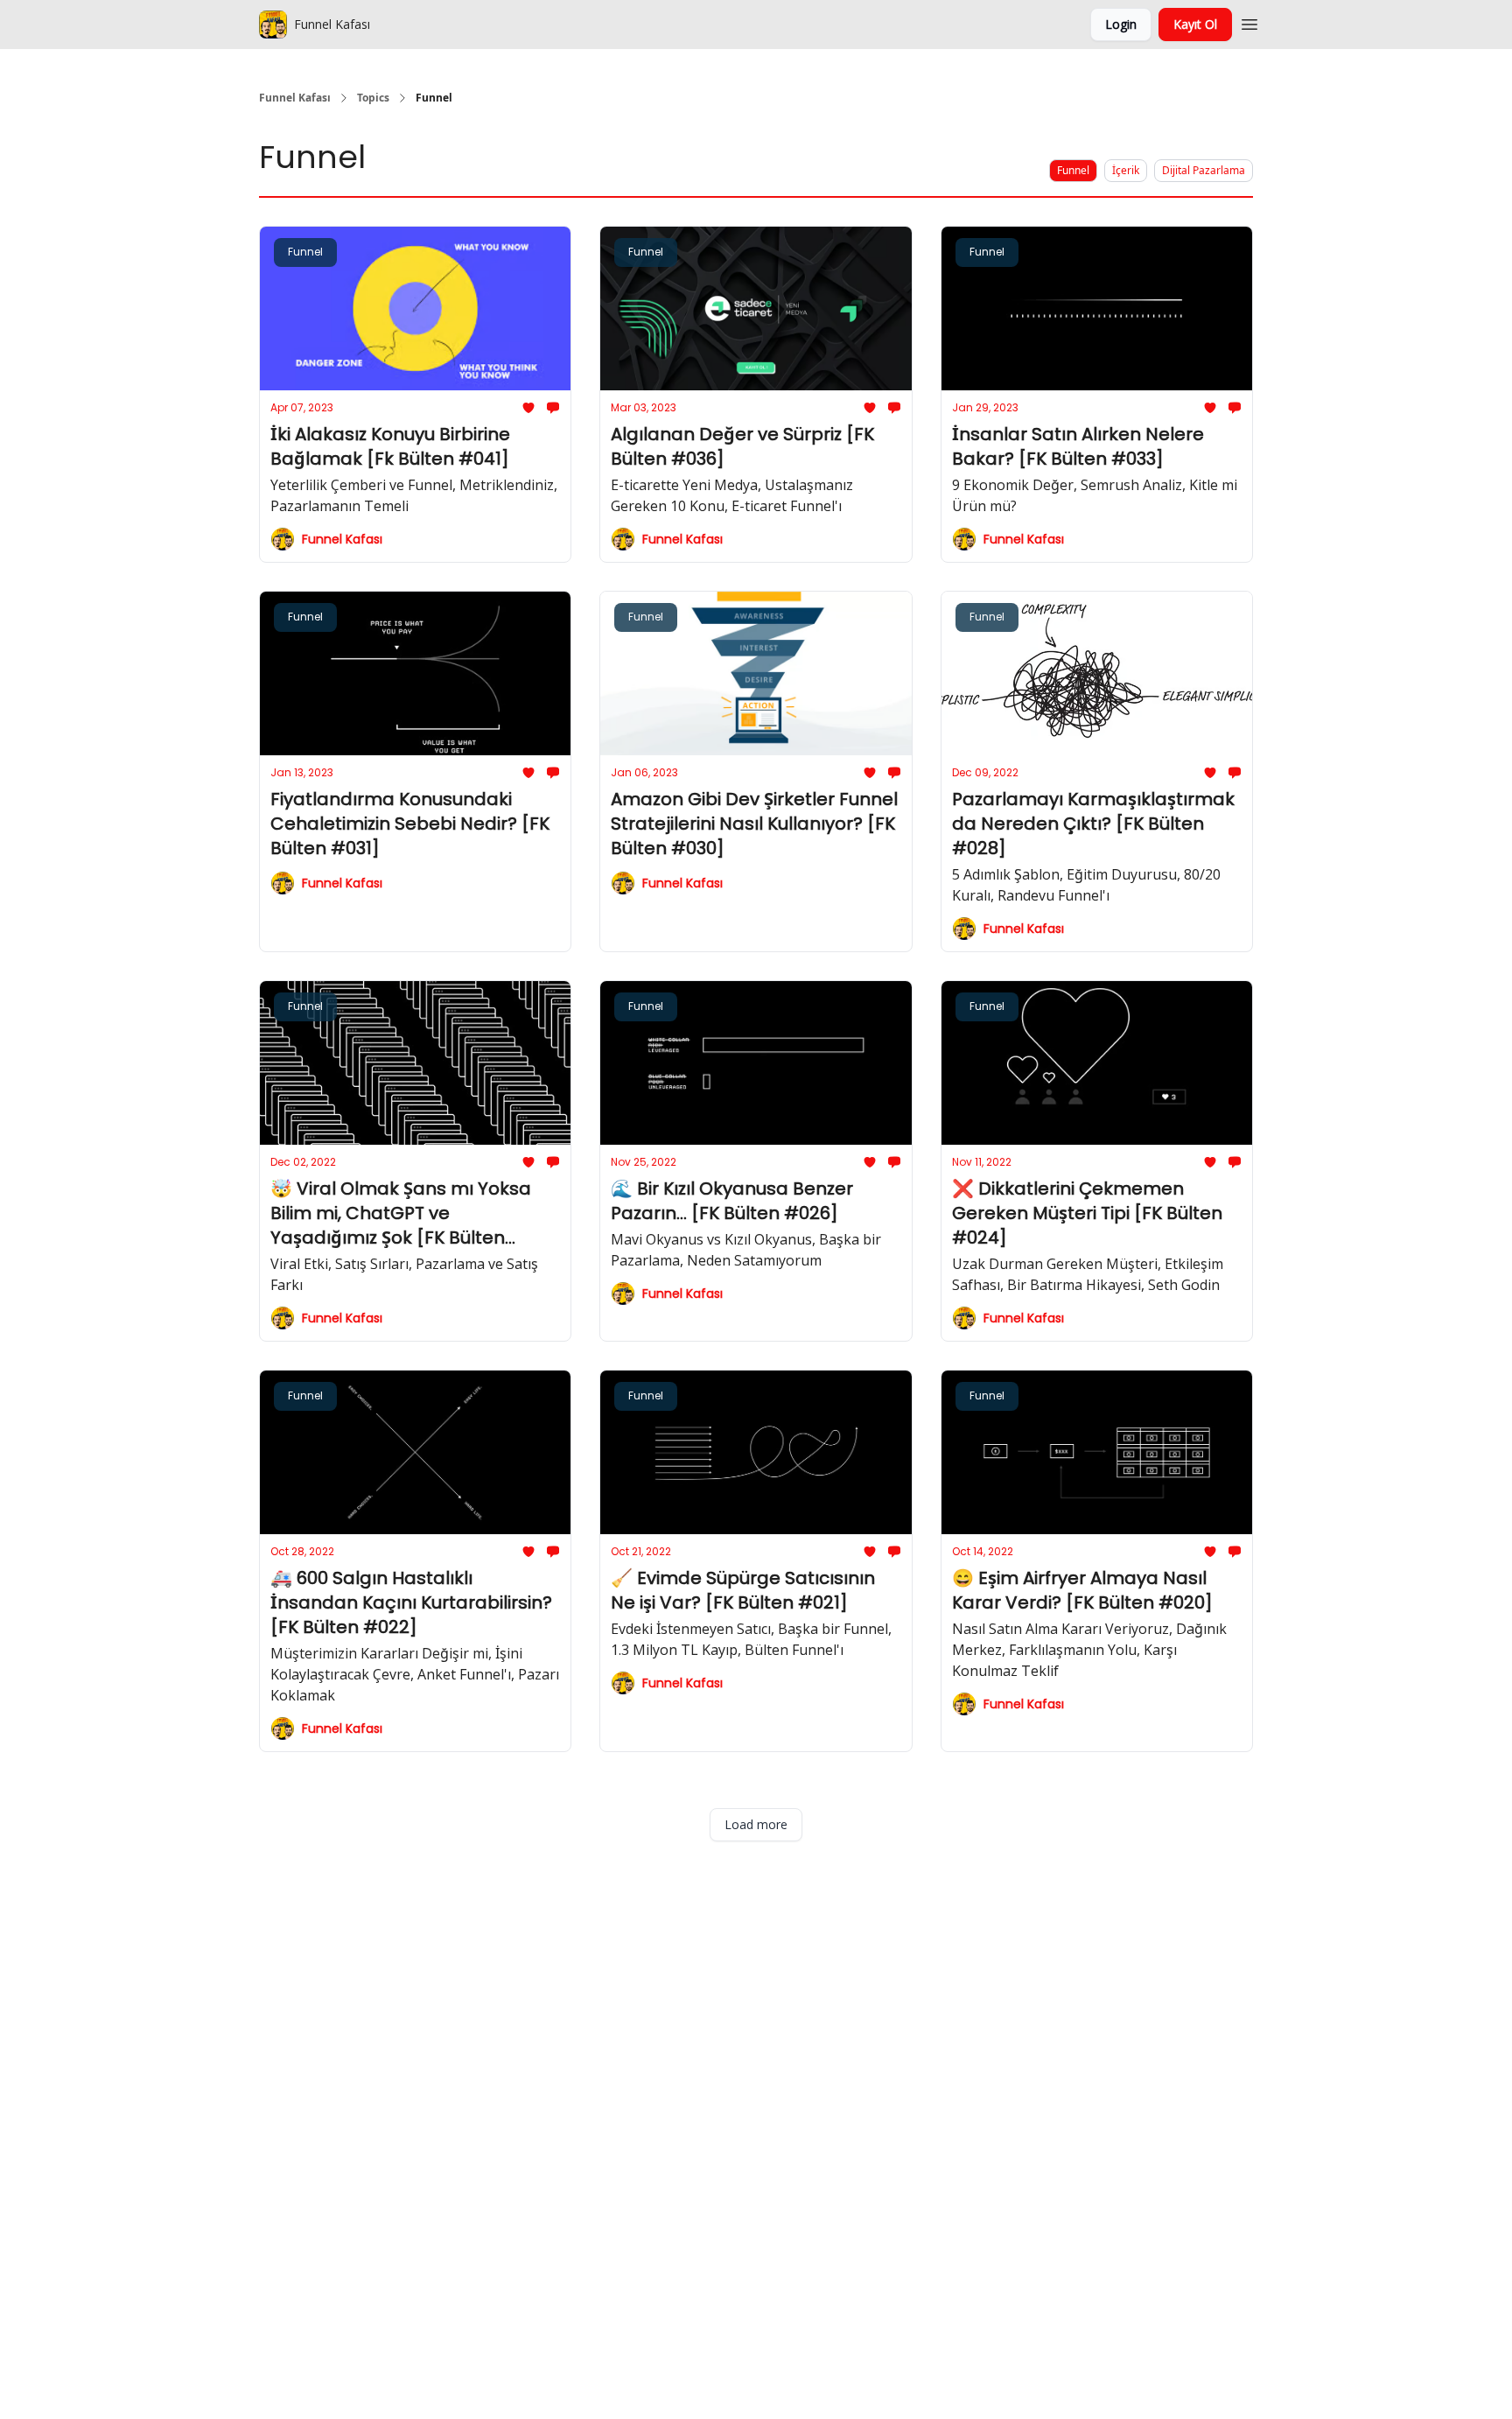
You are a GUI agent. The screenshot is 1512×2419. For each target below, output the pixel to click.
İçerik (1126, 170)
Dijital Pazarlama (1204, 170)
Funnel (1073, 170)
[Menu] (1249, 22)
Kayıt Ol (1195, 24)
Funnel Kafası (295, 98)
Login (1121, 24)
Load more (756, 1824)
